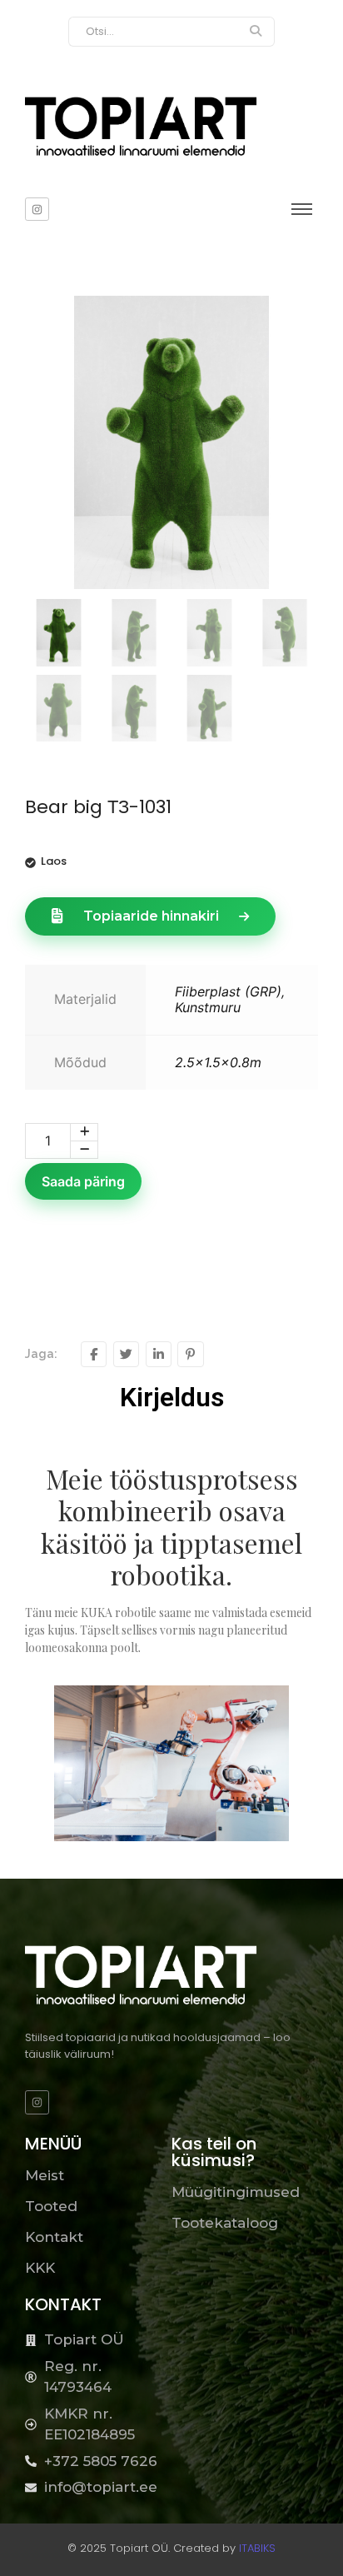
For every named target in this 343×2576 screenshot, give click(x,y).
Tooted (51, 2206)
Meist (45, 2175)
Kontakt (54, 2237)
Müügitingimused (236, 2192)
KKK (40, 2268)
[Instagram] (37, 210)
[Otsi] (256, 32)
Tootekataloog (225, 2223)
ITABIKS (257, 2548)
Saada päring (83, 1181)
